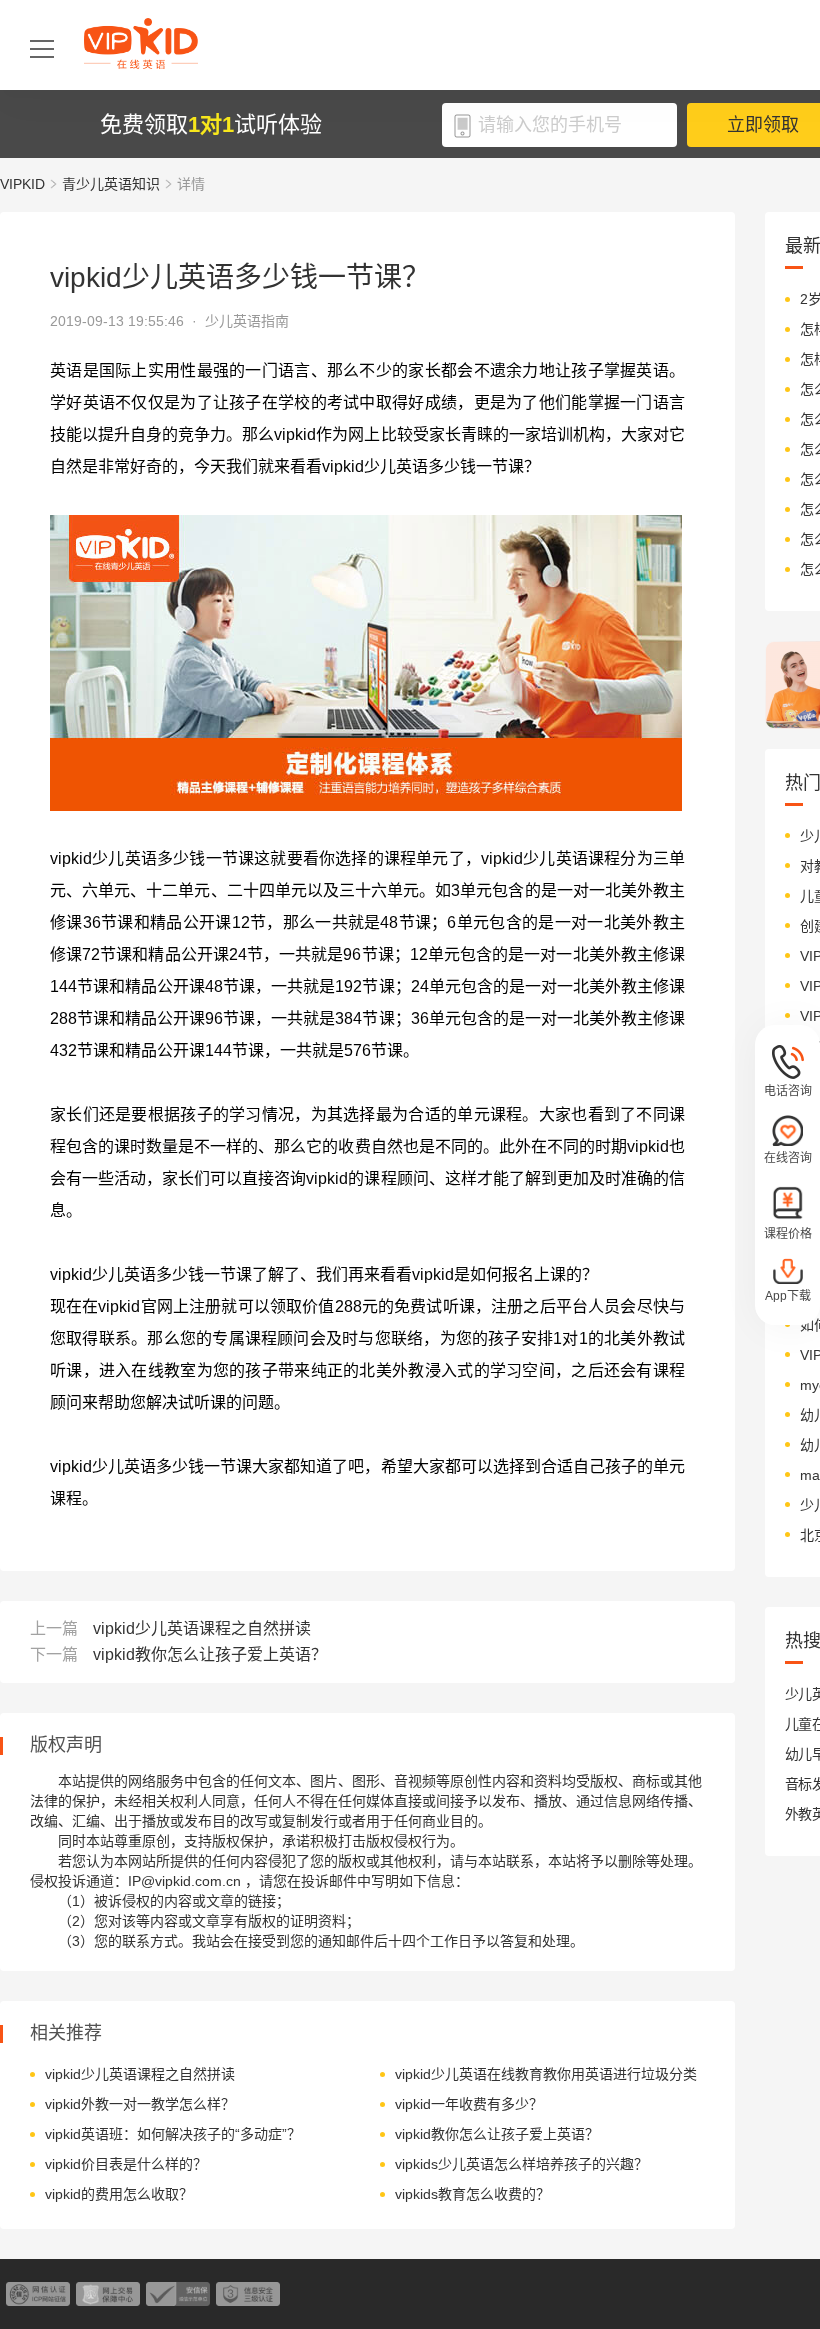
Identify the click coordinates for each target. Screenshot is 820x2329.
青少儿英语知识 (111, 184)
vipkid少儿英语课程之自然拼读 (202, 1628)
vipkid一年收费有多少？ (469, 2104)
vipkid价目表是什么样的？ (126, 2164)
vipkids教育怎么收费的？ (472, 2194)
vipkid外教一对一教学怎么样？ (140, 2104)
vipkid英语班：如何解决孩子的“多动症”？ (173, 2134)
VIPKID (22, 184)
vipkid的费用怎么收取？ (119, 2194)
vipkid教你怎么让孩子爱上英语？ (210, 1654)
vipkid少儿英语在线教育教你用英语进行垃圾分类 (546, 2074)
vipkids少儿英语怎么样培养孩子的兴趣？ (521, 2164)
